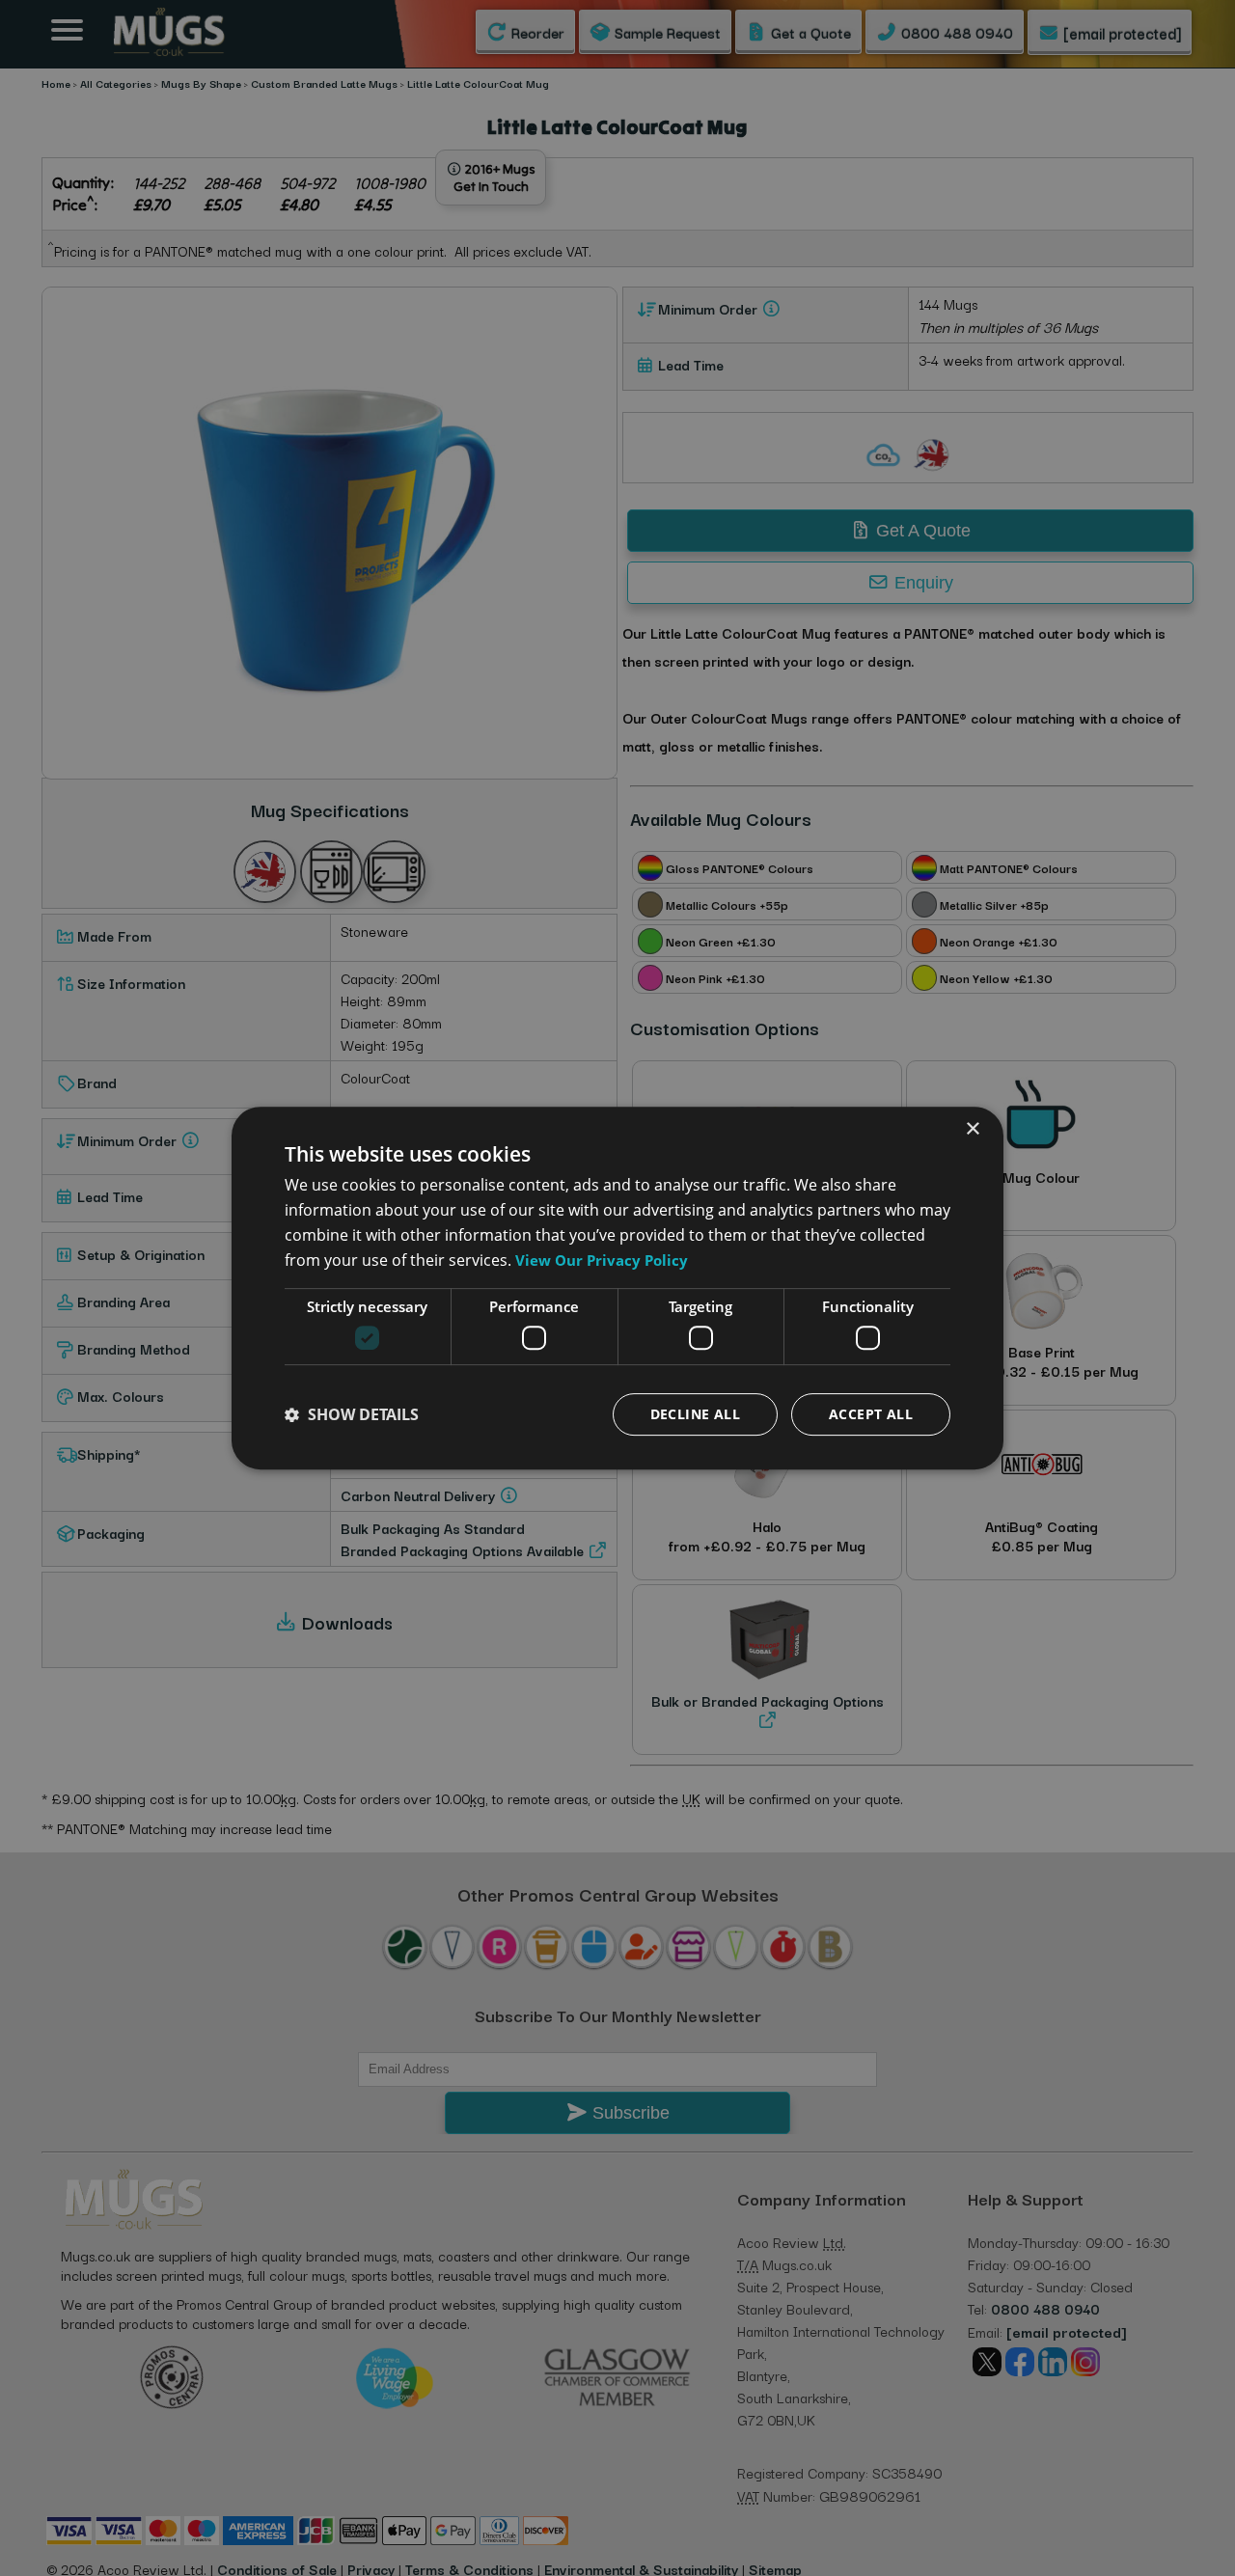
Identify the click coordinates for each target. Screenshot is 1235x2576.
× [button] (972, 1129)
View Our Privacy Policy (602, 1260)
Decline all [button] (695, 1414)
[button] (352, 1414)
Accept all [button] (871, 1414)
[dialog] (617, 1288)
